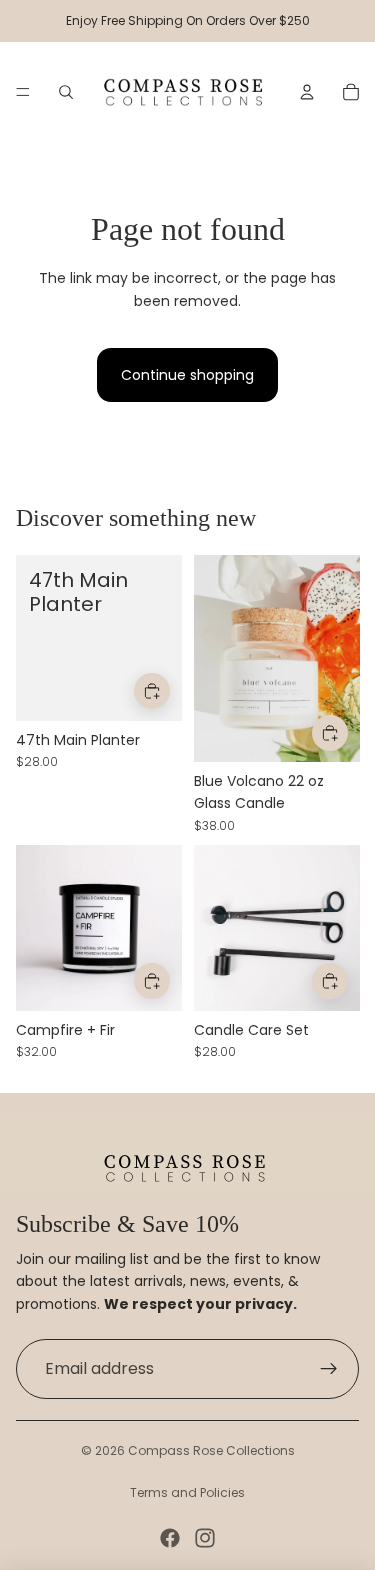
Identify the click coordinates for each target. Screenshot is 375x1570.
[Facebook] (170, 1538)
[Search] (66, 92)
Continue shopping (187, 375)
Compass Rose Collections (211, 1450)
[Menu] (23, 92)
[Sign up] (329, 1369)
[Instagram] (205, 1538)
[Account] (307, 92)
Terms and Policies (187, 1492)
